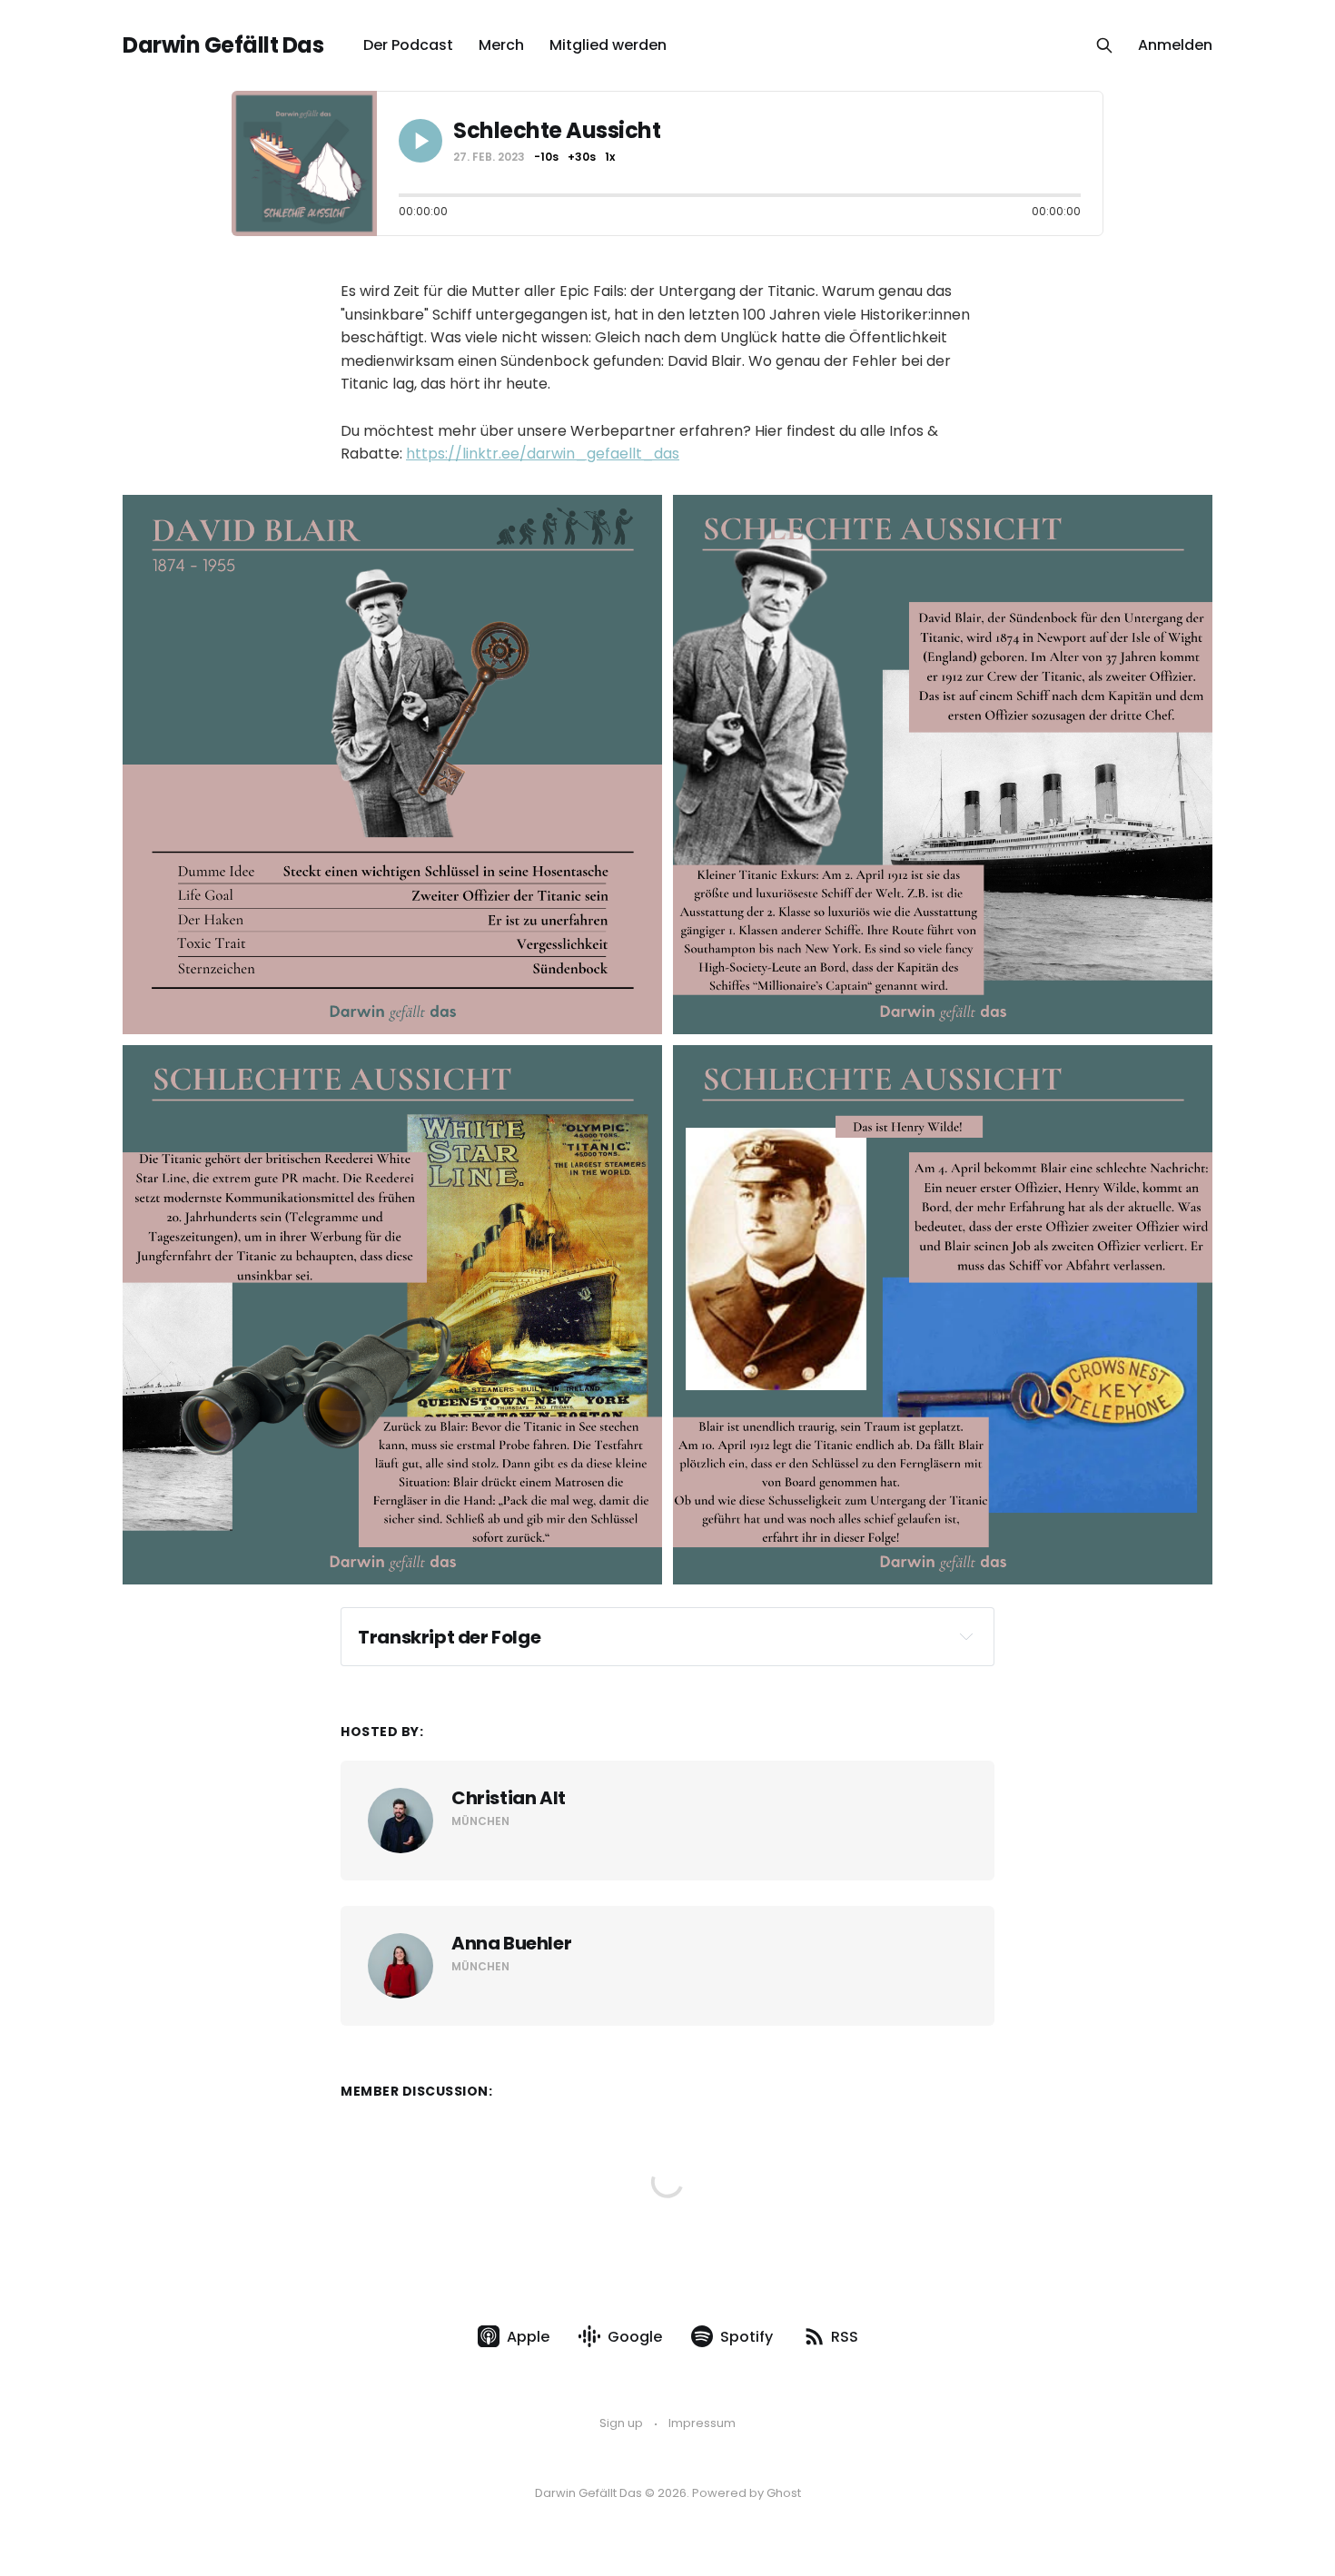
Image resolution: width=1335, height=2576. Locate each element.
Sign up (621, 2423)
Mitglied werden (608, 45)
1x (610, 157)
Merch (501, 45)
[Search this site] (1104, 45)
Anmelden (1175, 45)
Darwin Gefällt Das (223, 45)
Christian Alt (509, 1798)
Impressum (702, 2423)
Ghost (784, 2493)
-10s (546, 157)
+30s (582, 157)
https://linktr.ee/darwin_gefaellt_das (543, 454)
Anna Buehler (511, 1943)
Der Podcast (408, 45)
